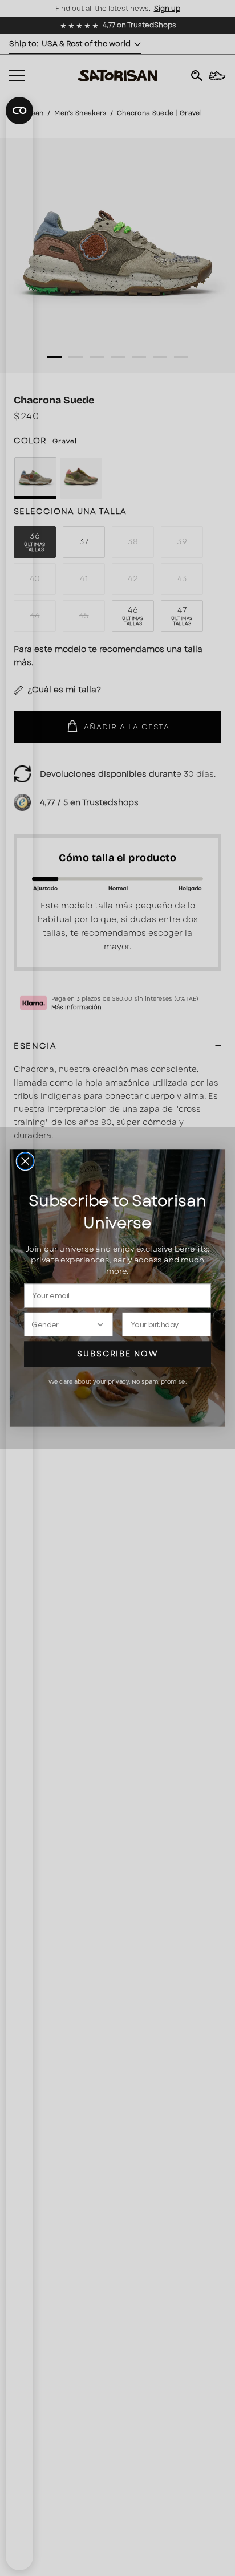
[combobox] (63, 1324)
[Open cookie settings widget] (19, 111)
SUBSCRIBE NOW (117, 1354)
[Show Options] (100, 1324)
